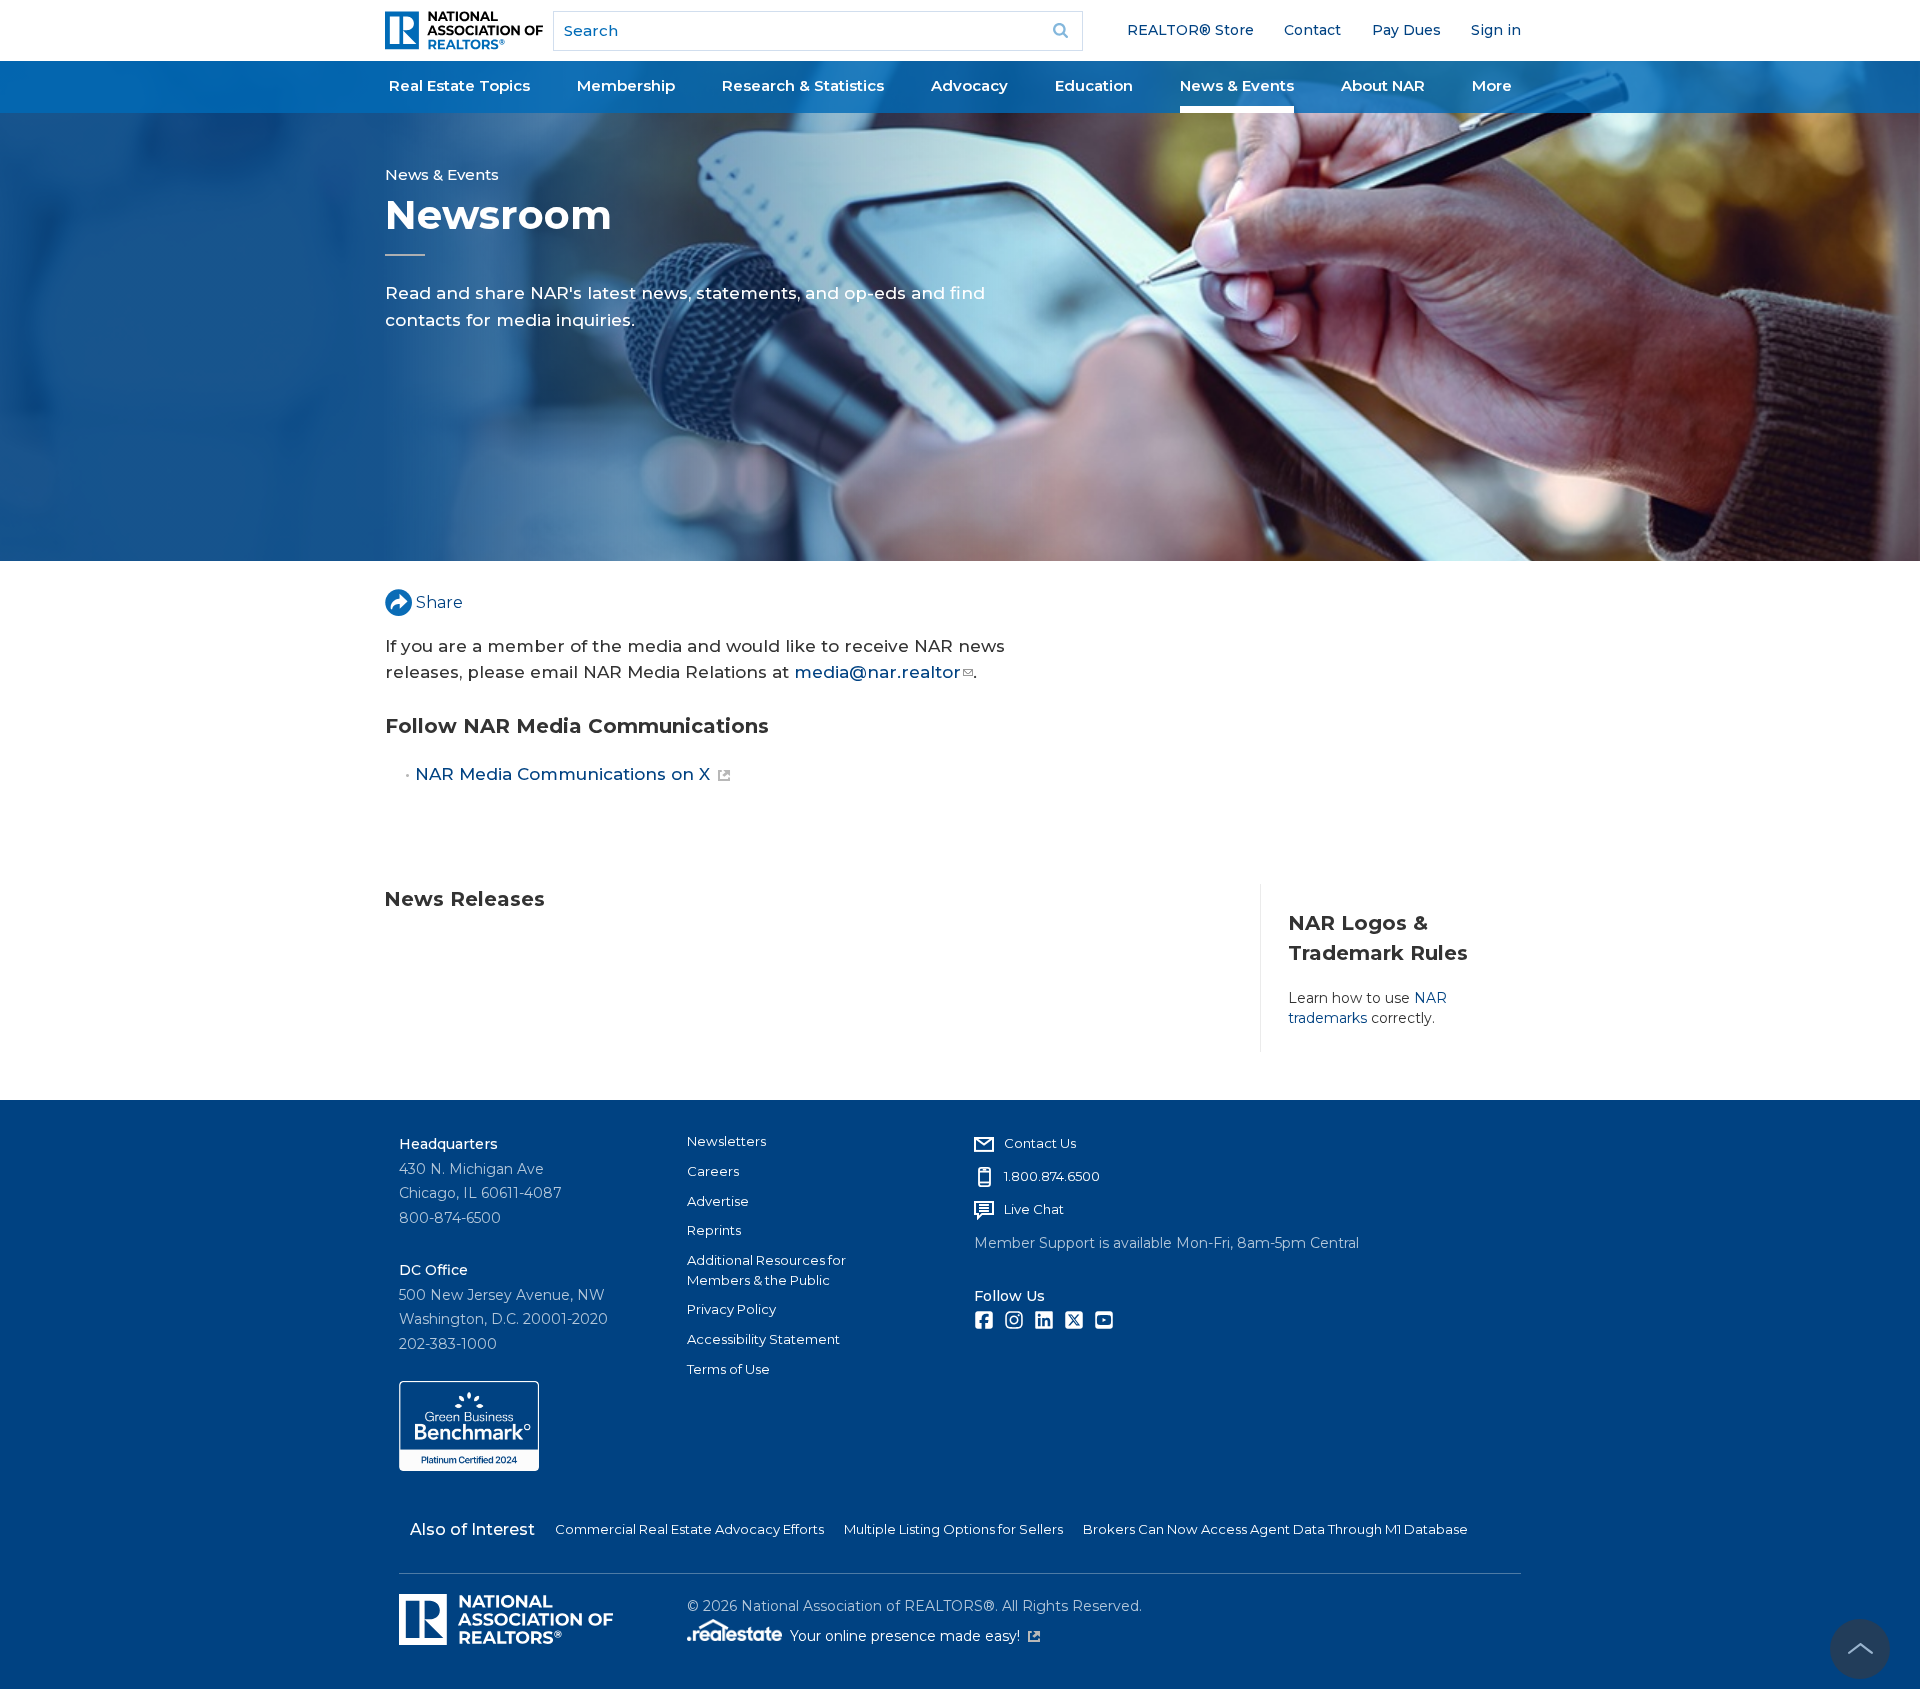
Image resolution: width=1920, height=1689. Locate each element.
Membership (626, 85)
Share (439, 602)
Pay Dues (1406, 30)
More (1492, 85)
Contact (1312, 30)
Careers (713, 1171)
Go (1061, 31)
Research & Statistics (803, 85)
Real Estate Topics (459, 85)
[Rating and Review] (469, 1466)
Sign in (1496, 30)
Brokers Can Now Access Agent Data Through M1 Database (1275, 1529)
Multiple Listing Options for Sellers (953, 1529)
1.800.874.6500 (1052, 1176)
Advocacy (969, 85)
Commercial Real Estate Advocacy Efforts (689, 1529)
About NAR (1383, 85)
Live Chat (1034, 1209)
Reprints (714, 1230)
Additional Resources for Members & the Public (766, 1270)
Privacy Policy (731, 1309)
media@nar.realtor (877, 672)
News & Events (1237, 85)
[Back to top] (1860, 1649)
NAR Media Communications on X (562, 774)
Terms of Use (728, 1369)
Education (1094, 85)
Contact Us (1040, 1143)
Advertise (718, 1201)
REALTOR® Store (1190, 30)
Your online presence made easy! (915, 1636)
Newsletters (726, 1141)
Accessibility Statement (763, 1339)
